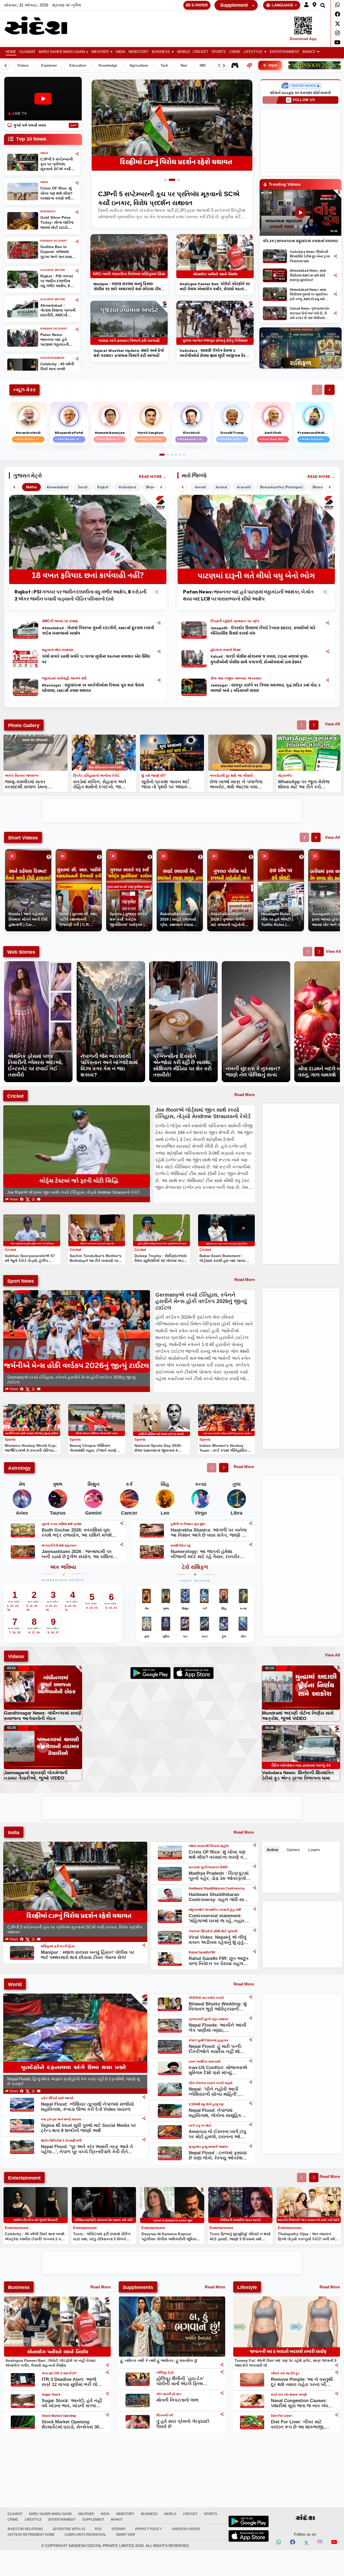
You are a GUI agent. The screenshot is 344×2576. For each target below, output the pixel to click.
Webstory (139, 52)
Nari (184, 66)
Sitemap (119, 2529)
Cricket (201, 52)
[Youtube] (337, 42)
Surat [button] (83, 487)
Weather (100, 52)
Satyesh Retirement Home (31, 2535)
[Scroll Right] (224, 66)
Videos (23, 66)
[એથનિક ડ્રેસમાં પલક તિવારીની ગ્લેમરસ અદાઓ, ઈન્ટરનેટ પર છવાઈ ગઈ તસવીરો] (38, 964)
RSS (98, 2529)
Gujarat (27, 52)
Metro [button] (31, 487)
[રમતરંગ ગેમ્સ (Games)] (235, 65)
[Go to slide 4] (176, 455)
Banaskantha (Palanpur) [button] (282, 487)
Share (13, 1199)
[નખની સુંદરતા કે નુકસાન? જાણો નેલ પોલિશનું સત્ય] (256, 964)
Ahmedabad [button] (57, 487)
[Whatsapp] (337, 5)
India (121, 52)
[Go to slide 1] (168, 180)
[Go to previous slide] (302, 725)
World (183, 52)
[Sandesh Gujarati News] (41, 26)
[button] (306, 5)
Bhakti (309, 52)
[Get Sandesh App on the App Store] (249, 2536)
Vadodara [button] (127, 487)
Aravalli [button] (244, 487)
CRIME (235, 52)
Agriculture (139, 66)
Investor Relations (25, 2529)
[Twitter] (337, 24)
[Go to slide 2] (174, 180)
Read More (150, 477)
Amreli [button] (200, 487)
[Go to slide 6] (184, 455)
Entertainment (285, 52)
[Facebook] (337, 14)
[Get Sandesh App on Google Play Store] (249, 2521)
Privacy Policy (148, 2529)
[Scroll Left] (5, 66)
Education (78, 66)
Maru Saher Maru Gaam (62, 52)
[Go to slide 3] (178, 180)
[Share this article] (159, 623)
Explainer (49, 66)
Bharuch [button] (320, 487)
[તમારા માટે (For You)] (249, 65)
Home (11, 52)
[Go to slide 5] (180, 455)
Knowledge (108, 66)
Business (161, 52)
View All (332, 724)
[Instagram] (337, 33)
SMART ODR (126, 2535)
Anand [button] (221, 487)
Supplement (234, 5)
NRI (203, 66)
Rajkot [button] (103, 487)
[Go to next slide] (314, 725)
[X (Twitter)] (28, 1199)
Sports (219, 52)
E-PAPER (200, 5)
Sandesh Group (186, 2529)
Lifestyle (253, 52)
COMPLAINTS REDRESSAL (85, 2535)
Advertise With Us (69, 2529)
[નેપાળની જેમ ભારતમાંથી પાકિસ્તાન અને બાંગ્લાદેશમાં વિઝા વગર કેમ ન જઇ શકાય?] (111, 964)
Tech (164, 66)
